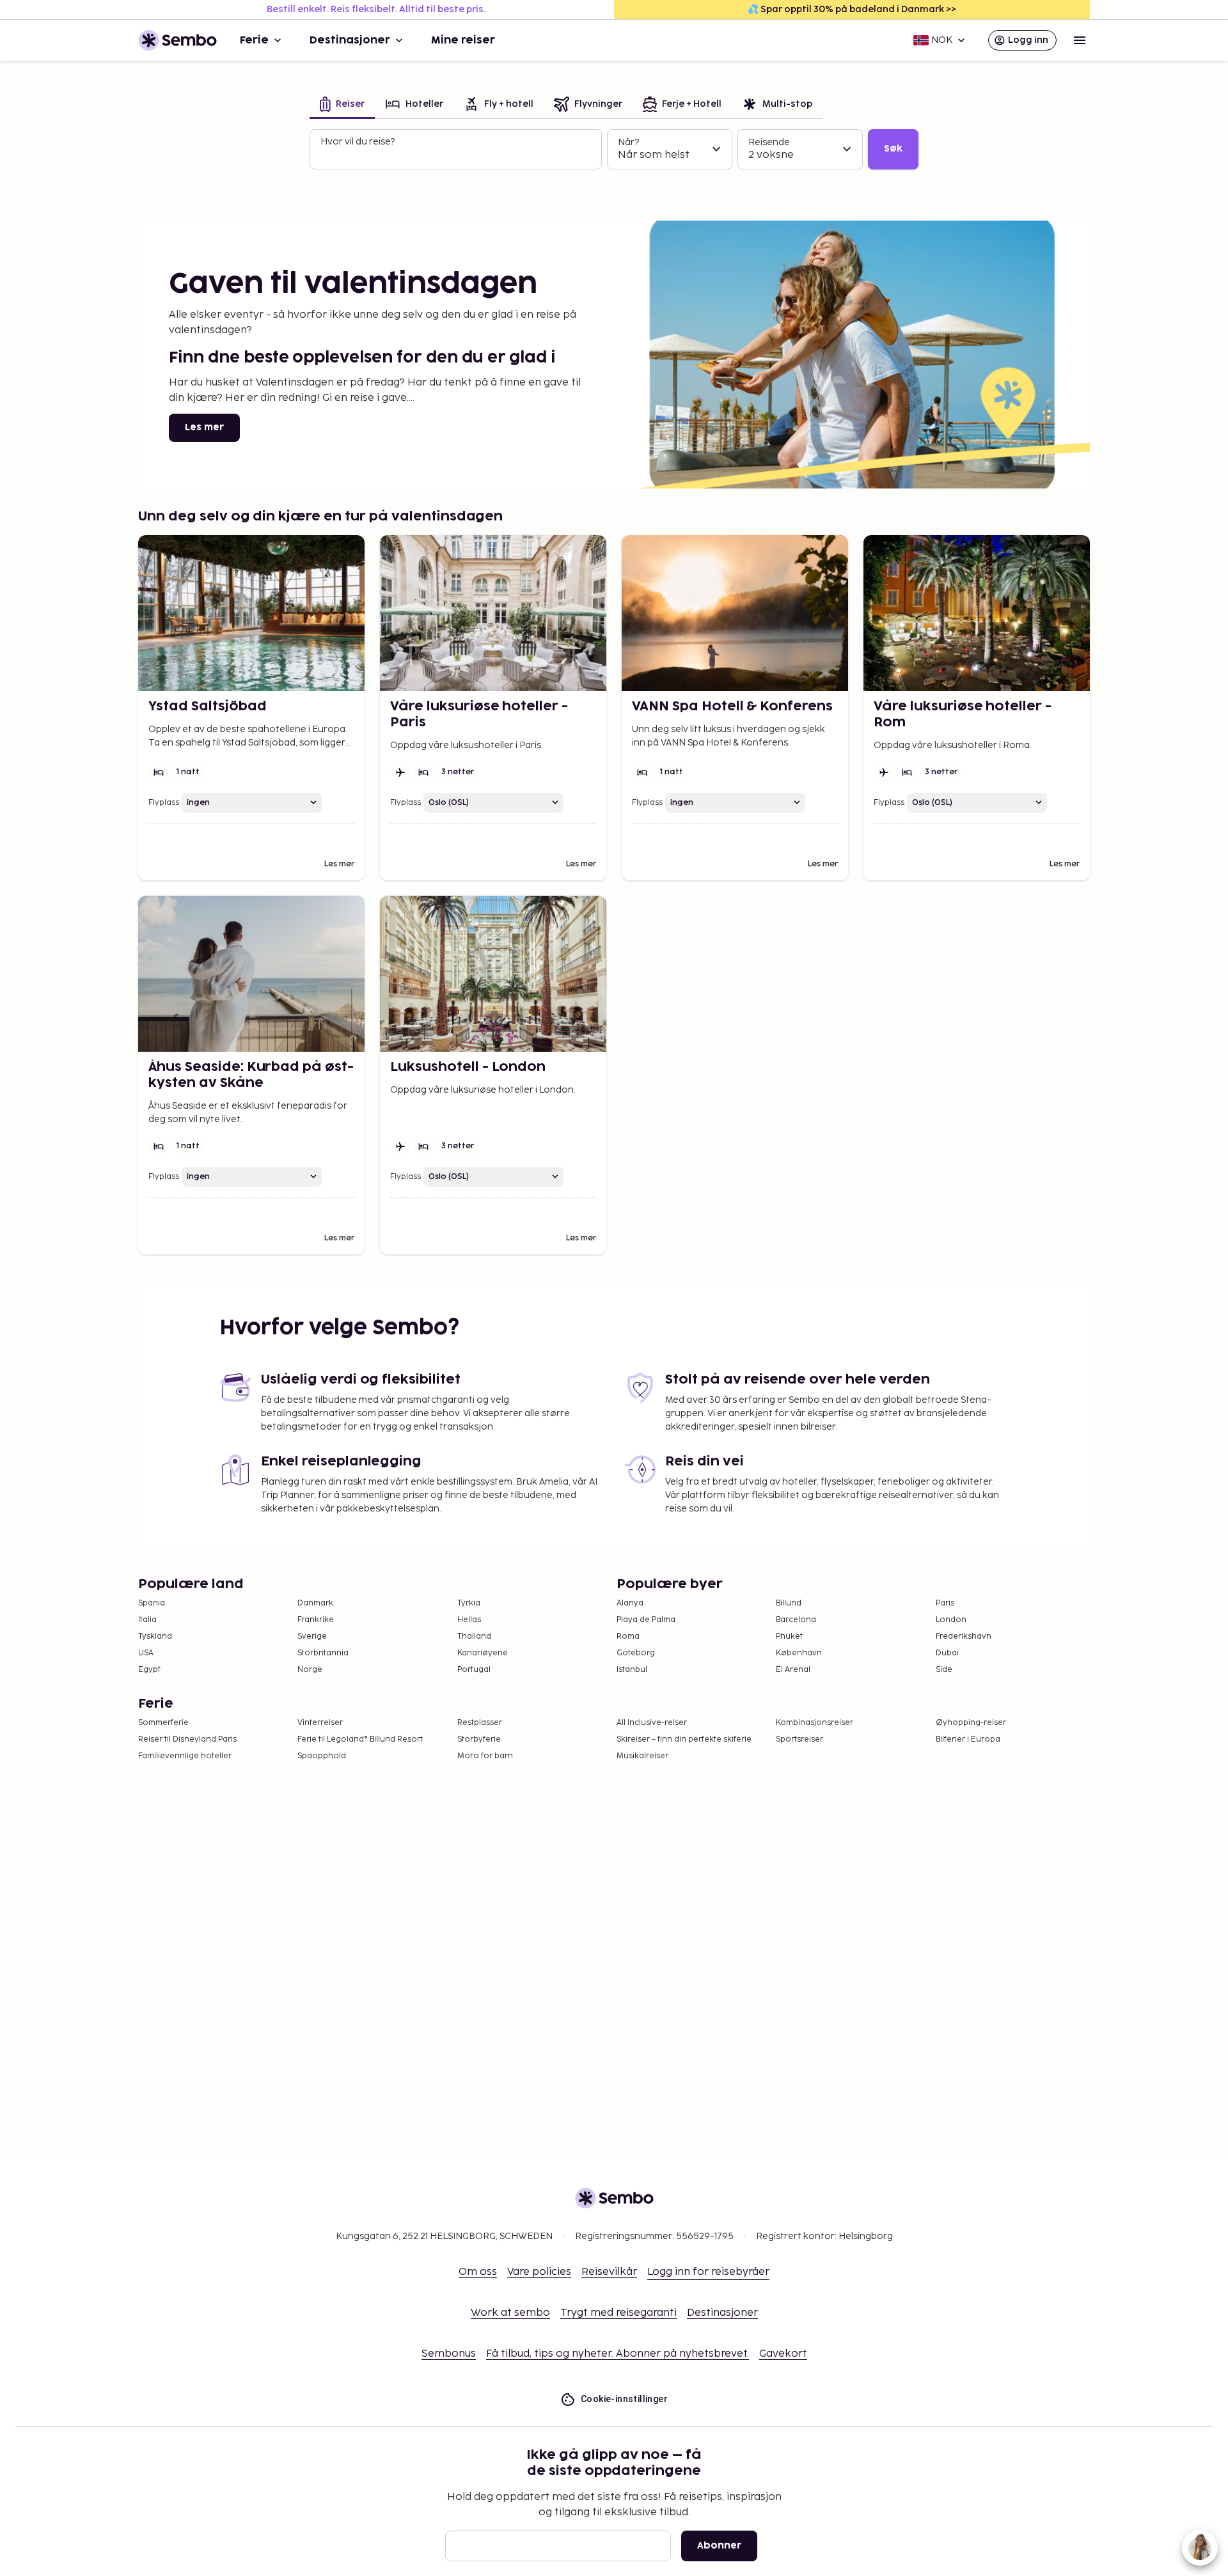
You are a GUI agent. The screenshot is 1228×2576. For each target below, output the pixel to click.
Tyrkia (469, 1603)
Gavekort (783, 2354)
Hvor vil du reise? (358, 142)
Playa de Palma (646, 1620)
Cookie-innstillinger (624, 2399)
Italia (147, 1620)
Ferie (254, 40)
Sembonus (449, 2354)
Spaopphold (322, 1756)
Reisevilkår (609, 2272)
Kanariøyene (483, 1653)
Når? (628, 142)
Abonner (719, 2546)
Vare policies (539, 2272)
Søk (893, 149)
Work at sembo (510, 2313)
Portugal (474, 1670)
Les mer (204, 427)
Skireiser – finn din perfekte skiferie (684, 1739)
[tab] (342, 105)
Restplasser (480, 1723)
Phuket (789, 1636)
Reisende (769, 142)
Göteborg (636, 1653)
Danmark (315, 1603)
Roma (628, 1636)
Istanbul (632, 1670)
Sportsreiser (799, 1739)
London (951, 1620)
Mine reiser (463, 40)
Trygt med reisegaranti (618, 2313)
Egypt (149, 1670)
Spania (152, 1603)
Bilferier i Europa (968, 1739)
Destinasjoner (350, 40)
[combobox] (457, 155)
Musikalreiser (642, 1756)
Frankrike (316, 1620)
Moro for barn (485, 1756)
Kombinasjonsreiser (815, 1723)
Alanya (630, 1603)
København (799, 1653)
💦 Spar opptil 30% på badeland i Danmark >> (852, 9)
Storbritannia (323, 1653)
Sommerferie (163, 1723)
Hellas (469, 1620)
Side (944, 1670)
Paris (945, 1603)
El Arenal (793, 1670)
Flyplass (164, 803)
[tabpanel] (614, 150)
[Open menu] (1080, 40)
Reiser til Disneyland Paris (187, 1739)
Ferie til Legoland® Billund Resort (360, 1739)
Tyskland (155, 1636)
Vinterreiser (320, 1723)
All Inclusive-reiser (652, 1723)
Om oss (478, 2272)
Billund (789, 1603)
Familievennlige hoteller (185, 1756)
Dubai (947, 1653)
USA (146, 1653)
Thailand (474, 1636)
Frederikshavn (964, 1636)
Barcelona (796, 1620)
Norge (310, 1670)
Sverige (312, 1636)
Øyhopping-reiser (971, 1723)
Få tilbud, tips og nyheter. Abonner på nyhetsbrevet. (618, 2354)
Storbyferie (479, 1739)
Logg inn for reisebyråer (708, 2272)
